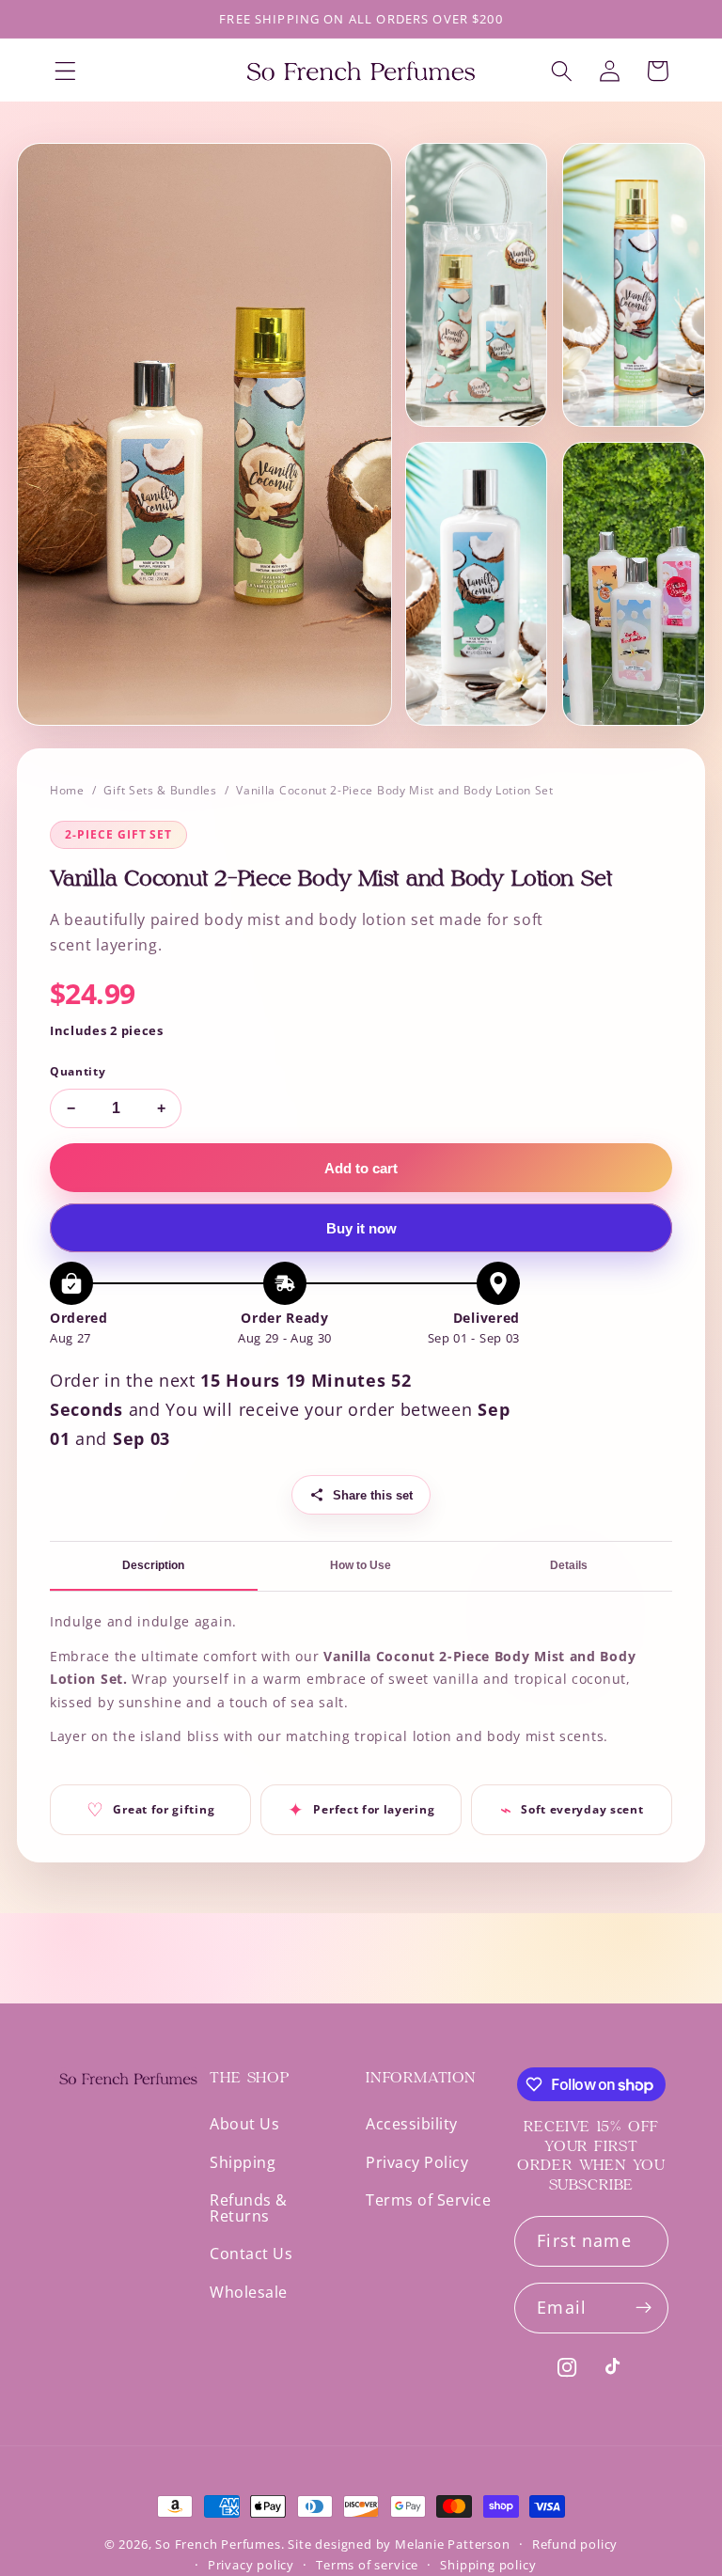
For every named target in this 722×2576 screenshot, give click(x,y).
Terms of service (367, 2565)
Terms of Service (428, 2200)
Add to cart (361, 1168)
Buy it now (361, 1228)
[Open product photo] (204, 434)
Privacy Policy (417, 2162)
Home (67, 790)
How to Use (361, 1565)
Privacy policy (251, 2565)
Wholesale (249, 2292)
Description (153, 1565)
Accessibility (412, 2125)
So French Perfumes (218, 2544)
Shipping (243, 2162)
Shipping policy (488, 2565)
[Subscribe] (644, 2308)
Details (569, 1565)
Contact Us (251, 2254)
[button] (65, 71)
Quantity (78, 1071)
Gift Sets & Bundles (160, 790)
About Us (244, 2125)
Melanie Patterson (453, 2544)
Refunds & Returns (249, 2208)
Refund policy (575, 2544)
